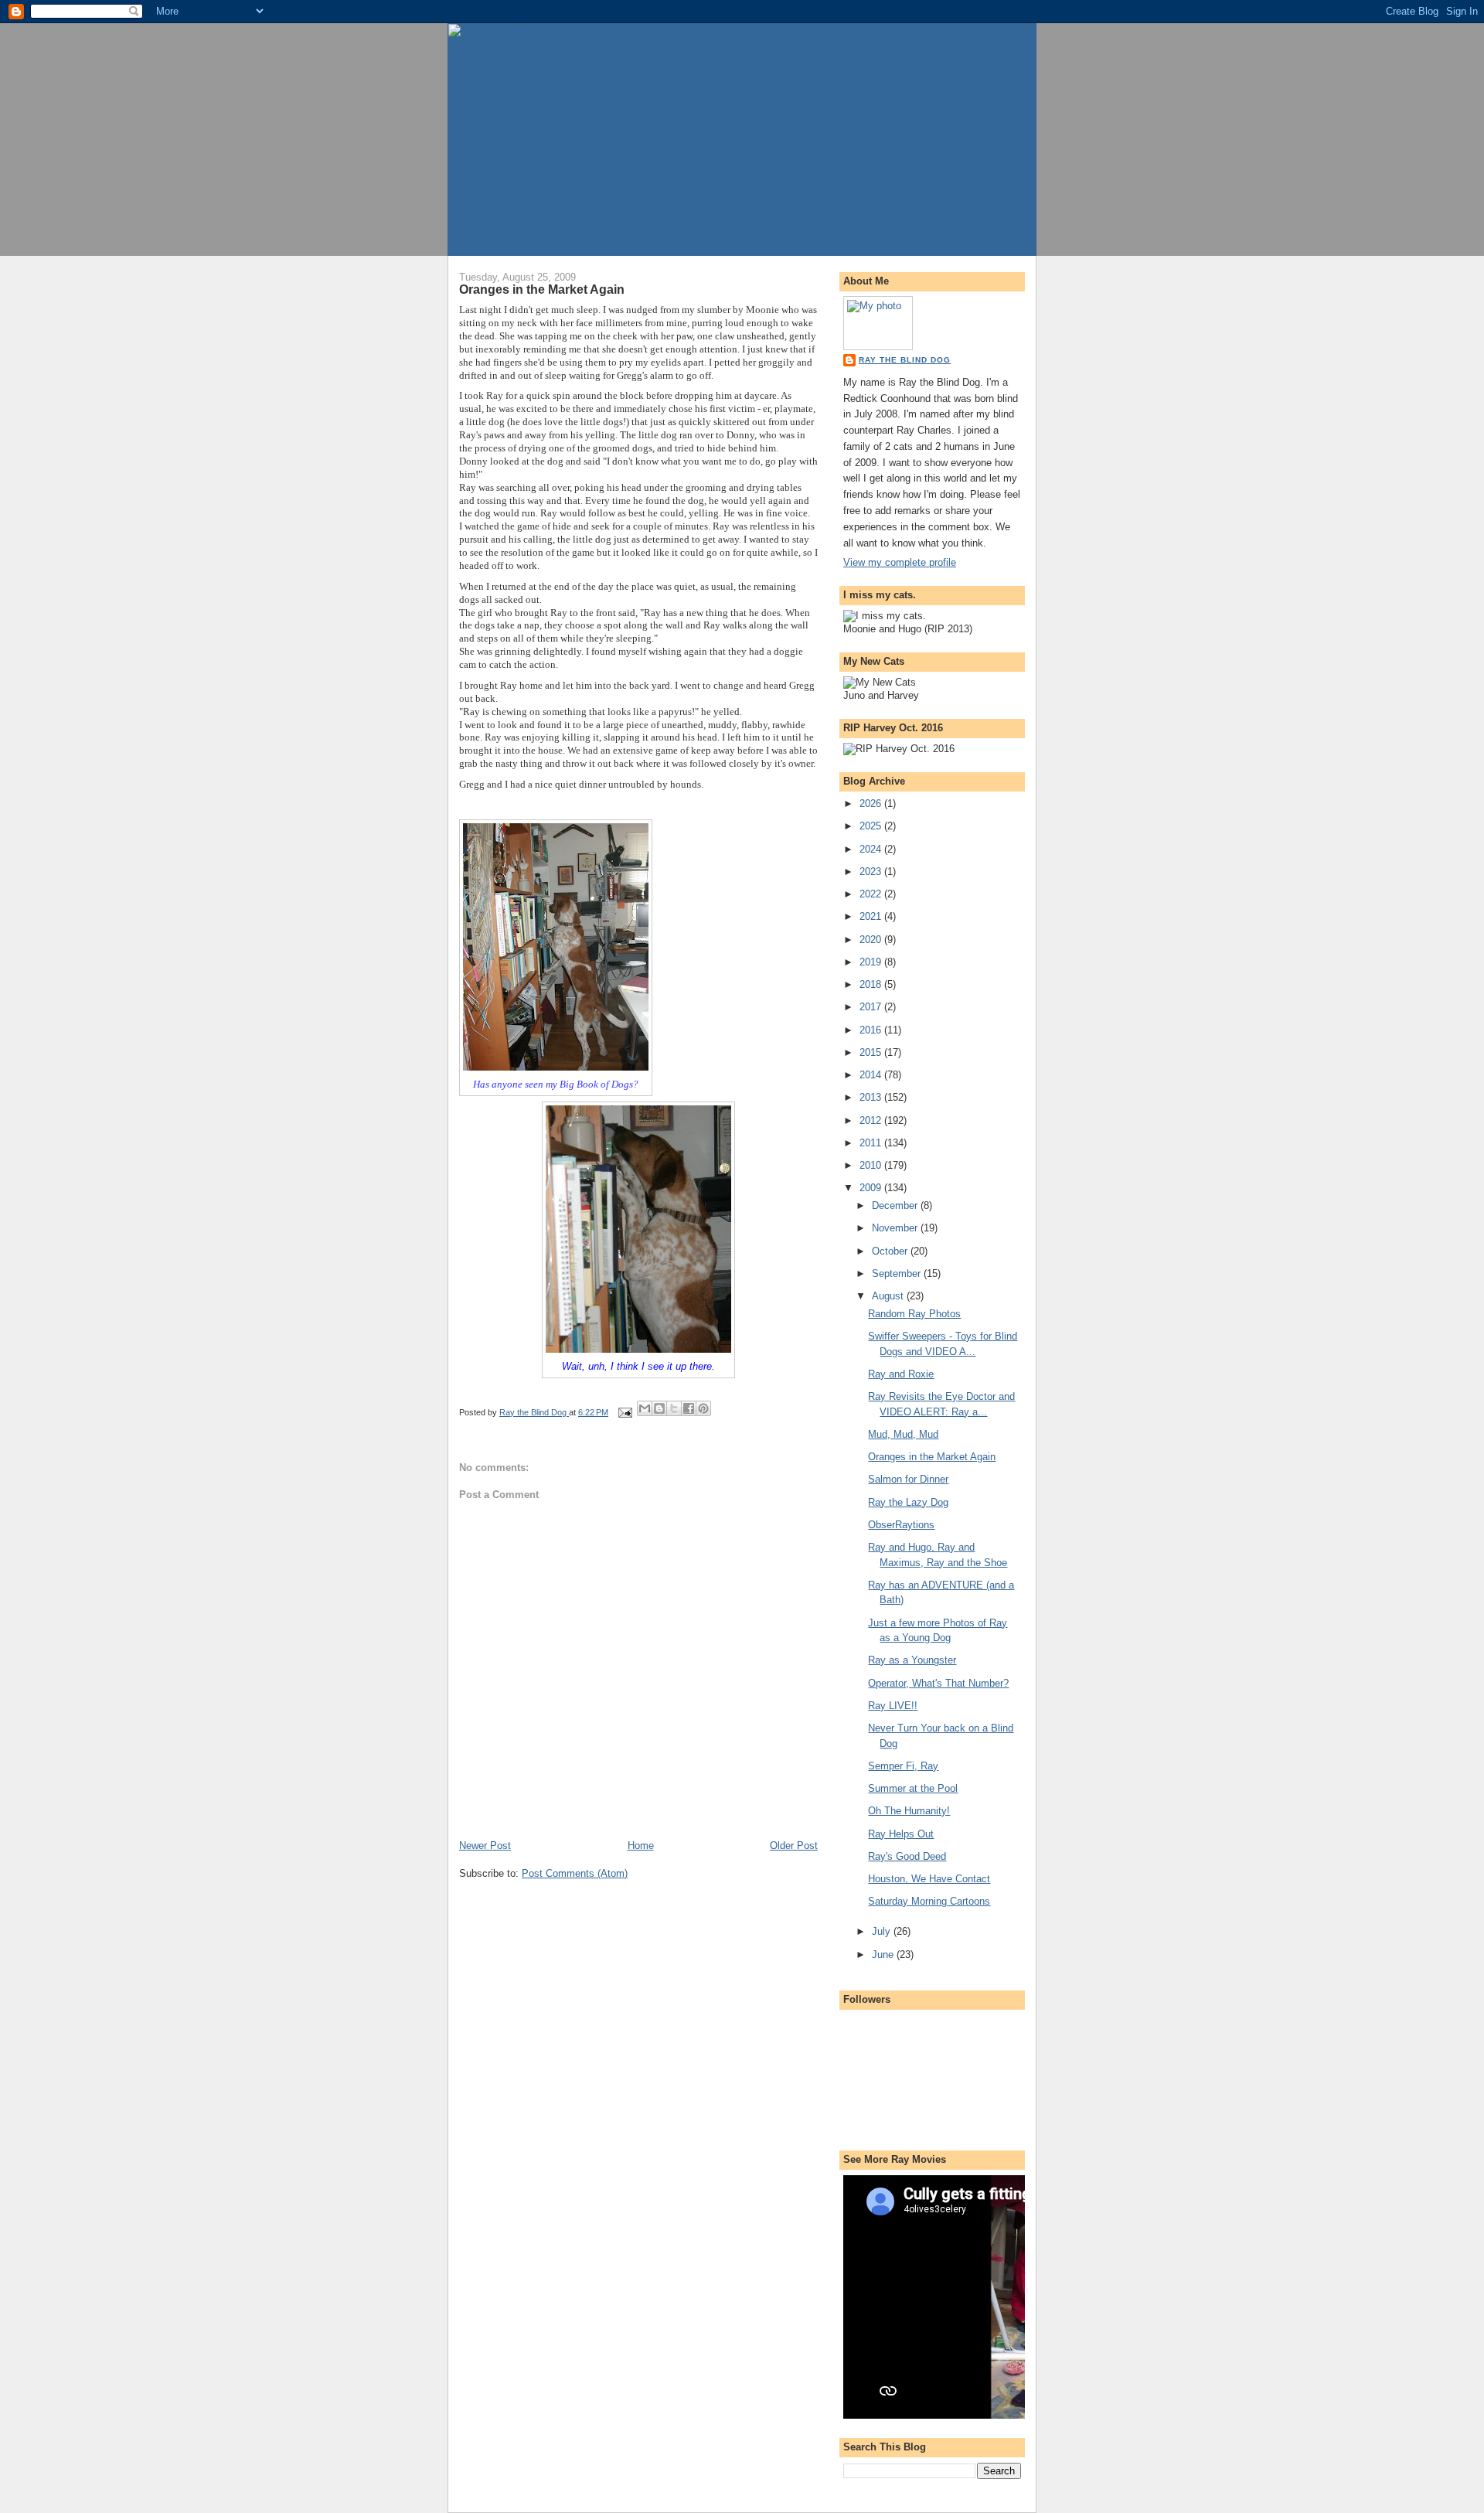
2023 (872, 872)
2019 (872, 962)
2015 (872, 1052)
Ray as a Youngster (912, 1660)
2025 (872, 826)
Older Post (794, 1846)
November (896, 1228)
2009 (872, 1188)
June (884, 1955)
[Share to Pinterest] (703, 1408)
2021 (872, 916)
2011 (872, 1143)
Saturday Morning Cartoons (929, 1901)
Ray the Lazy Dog (908, 1502)
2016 (872, 1030)
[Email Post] (624, 1412)
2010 (872, 1165)
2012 (872, 1120)
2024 (872, 849)
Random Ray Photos (914, 1314)
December (896, 1205)
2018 (872, 984)
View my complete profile (900, 562)
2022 (872, 894)
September (898, 1274)
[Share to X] (674, 1408)
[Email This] (645, 1408)
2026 (872, 804)
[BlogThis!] (659, 1408)
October (891, 1251)
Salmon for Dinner (908, 1479)
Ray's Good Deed (907, 1856)
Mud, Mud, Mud (903, 1434)
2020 (872, 940)
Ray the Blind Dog (905, 360)
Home (641, 1846)
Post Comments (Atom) (575, 1873)
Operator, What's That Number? (938, 1683)
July (883, 1931)
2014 (872, 1075)
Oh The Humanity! (909, 1811)
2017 (872, 1007)
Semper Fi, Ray (903, 1766)
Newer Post (485, 1846)
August (889, 1296)
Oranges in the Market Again (932, 1457)
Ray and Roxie (901, 1374)
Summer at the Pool (913, 1788)
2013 (872, 1097)
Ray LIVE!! (893, 1706)
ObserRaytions (901, 1525)
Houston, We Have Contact (929, 1879)
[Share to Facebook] (689, 1408)
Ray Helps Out (901, 1834)
